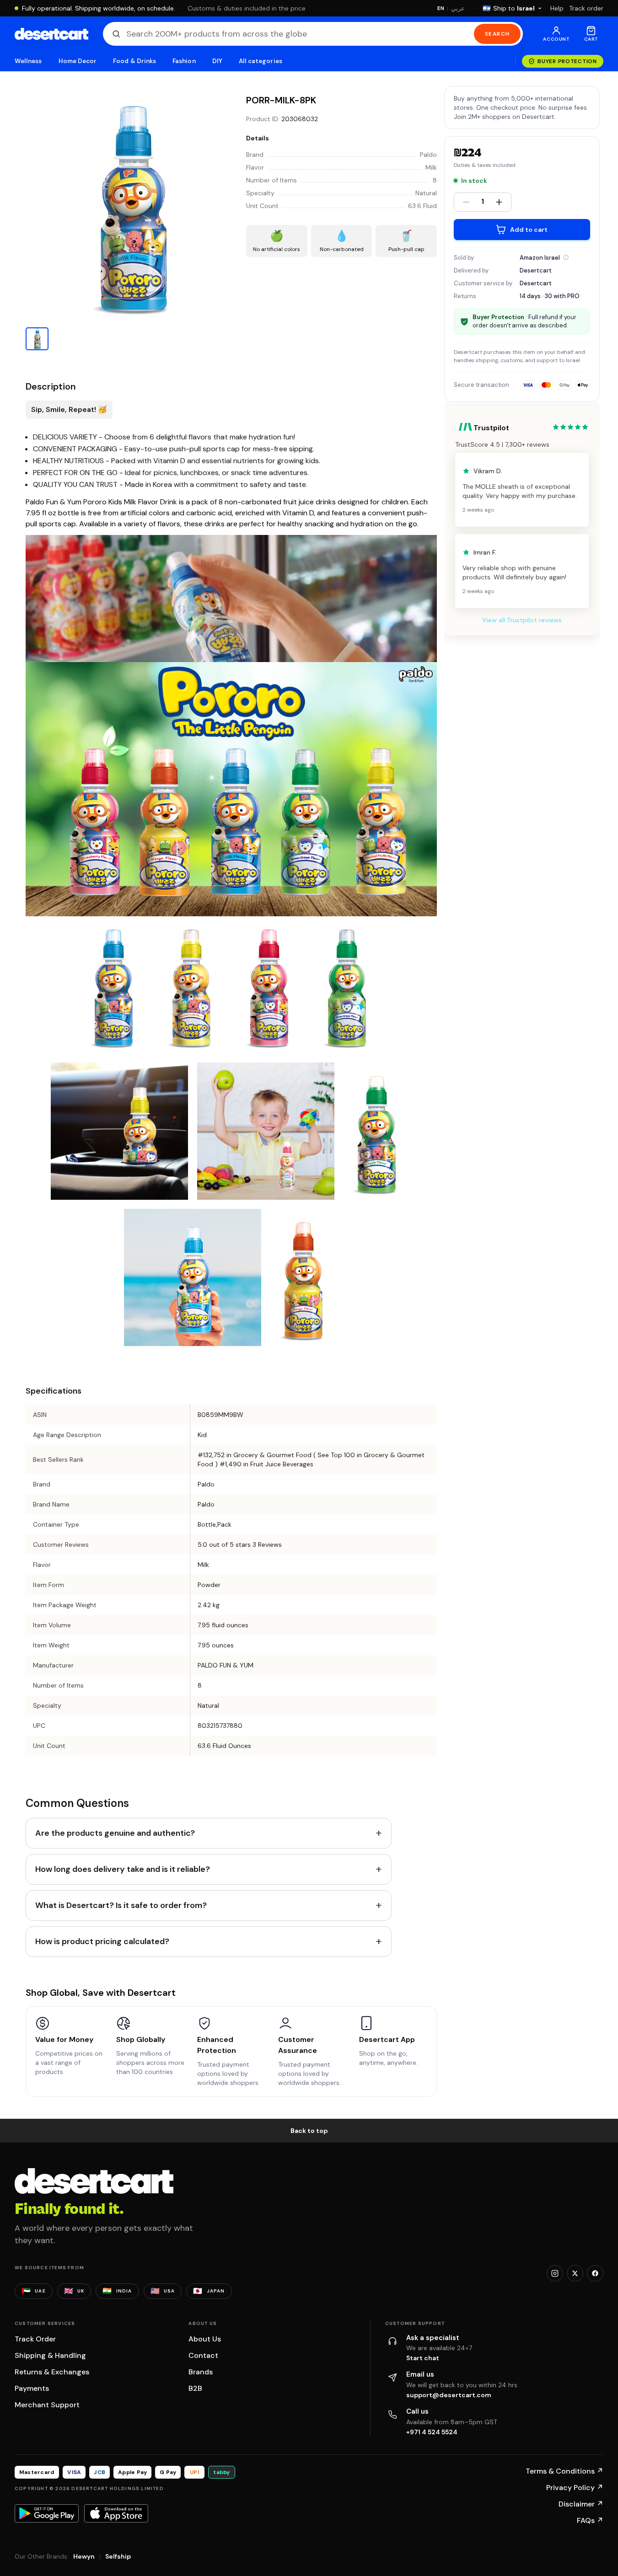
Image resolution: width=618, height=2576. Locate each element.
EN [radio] (441, 8)
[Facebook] (595, 2273)
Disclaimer (581, 2504)
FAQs (590, 2520)
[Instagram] (555, 2273)
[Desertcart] (51, 34)
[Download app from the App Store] (116, 2513)
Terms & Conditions (564, 2471)
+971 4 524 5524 (432, 2432)
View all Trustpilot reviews (522, 620)
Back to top (309, 2131)
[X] (575, 2273)
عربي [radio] (458, 8)
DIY (217, 61)
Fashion (184, 61)
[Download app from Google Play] (47, 2513)
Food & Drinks (134, 61)
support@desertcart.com (449, 2395)
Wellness (28, 61)
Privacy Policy (575, 2488)
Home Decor (78, 61)
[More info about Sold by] (566, 257)
